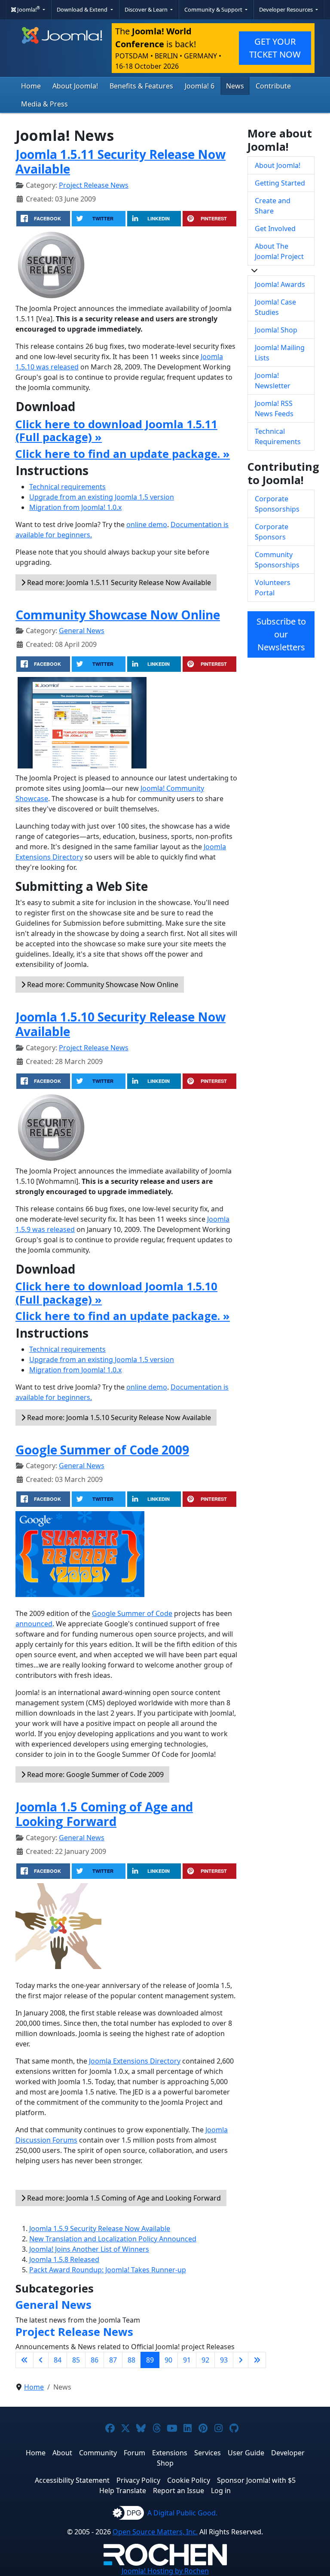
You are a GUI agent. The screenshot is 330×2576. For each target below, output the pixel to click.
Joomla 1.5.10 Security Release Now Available (121, 1024)
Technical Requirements (278, 436)
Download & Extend (83, 9)
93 (224, 2360)
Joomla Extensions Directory (135, 2061)
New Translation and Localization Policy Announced (113, 2239)
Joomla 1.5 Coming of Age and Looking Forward (104, 1814)
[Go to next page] (241, 2360)
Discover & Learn (147, 9)
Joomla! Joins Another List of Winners (89, 2249)
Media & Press (44, 104)
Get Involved (275, 229)
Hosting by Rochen (165, 2571)
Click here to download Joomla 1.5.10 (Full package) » (116, 1293)
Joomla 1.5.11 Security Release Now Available (121, 162)
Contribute (273, 86)
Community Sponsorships (277, 560)
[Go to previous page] (41, 2360)
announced (34, 1624)
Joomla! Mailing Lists (280, 353)
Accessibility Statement (72, 2480)
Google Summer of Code (132, 1613)
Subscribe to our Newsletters (281, 634)
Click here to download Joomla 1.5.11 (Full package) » (116, 430)
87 (113, 2360)
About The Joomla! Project (279, 251)
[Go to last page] (257, 2360)
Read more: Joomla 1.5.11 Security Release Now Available (118, 582)
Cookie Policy (189, 2480)
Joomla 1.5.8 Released (64, 2259)
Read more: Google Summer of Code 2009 (95, 1774)
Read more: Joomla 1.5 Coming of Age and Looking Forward (123, 2198)
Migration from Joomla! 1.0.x (75, 507)
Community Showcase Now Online (118, 615)
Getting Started (280, 183)
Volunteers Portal (273, 588)
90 (168, 2360)
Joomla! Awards (280, 284)
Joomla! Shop (276, 330)
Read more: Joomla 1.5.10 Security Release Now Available (118, 1418)
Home (31, 86)
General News (82, 631)
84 (58, 2360)
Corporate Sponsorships (277, 504)
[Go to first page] (24, 2360)
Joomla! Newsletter (273, 381)
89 (150, 2360)
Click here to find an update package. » (123, 454)
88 (131, 2360)
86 (95, 2360)
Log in (221, 2491)
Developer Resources (287, 9)
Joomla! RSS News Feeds (274, 409)
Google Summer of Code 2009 (102, 1450)
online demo (147, 524)
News (235, 86)
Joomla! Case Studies (275, 307)
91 (187, 2360)
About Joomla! (75, 86)
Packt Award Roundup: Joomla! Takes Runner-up (108, 2270)
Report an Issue (179, 2491)
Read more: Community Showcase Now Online (102, 985)
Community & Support (214, 9)
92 (205, 2360)
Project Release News (94, 185)
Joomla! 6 (200, 86)
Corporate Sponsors (272, 532)
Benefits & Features (141, 86)
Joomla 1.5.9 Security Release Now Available (100, 2228)
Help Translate (123, 2491)
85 (76, 2360)
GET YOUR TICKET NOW (275, 48)
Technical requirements (67, 487)
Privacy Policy (138, 2480)
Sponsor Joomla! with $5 (256, 2480)
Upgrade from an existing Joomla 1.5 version (102, 497)
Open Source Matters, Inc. (155, 2532)
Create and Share (273, 206)
